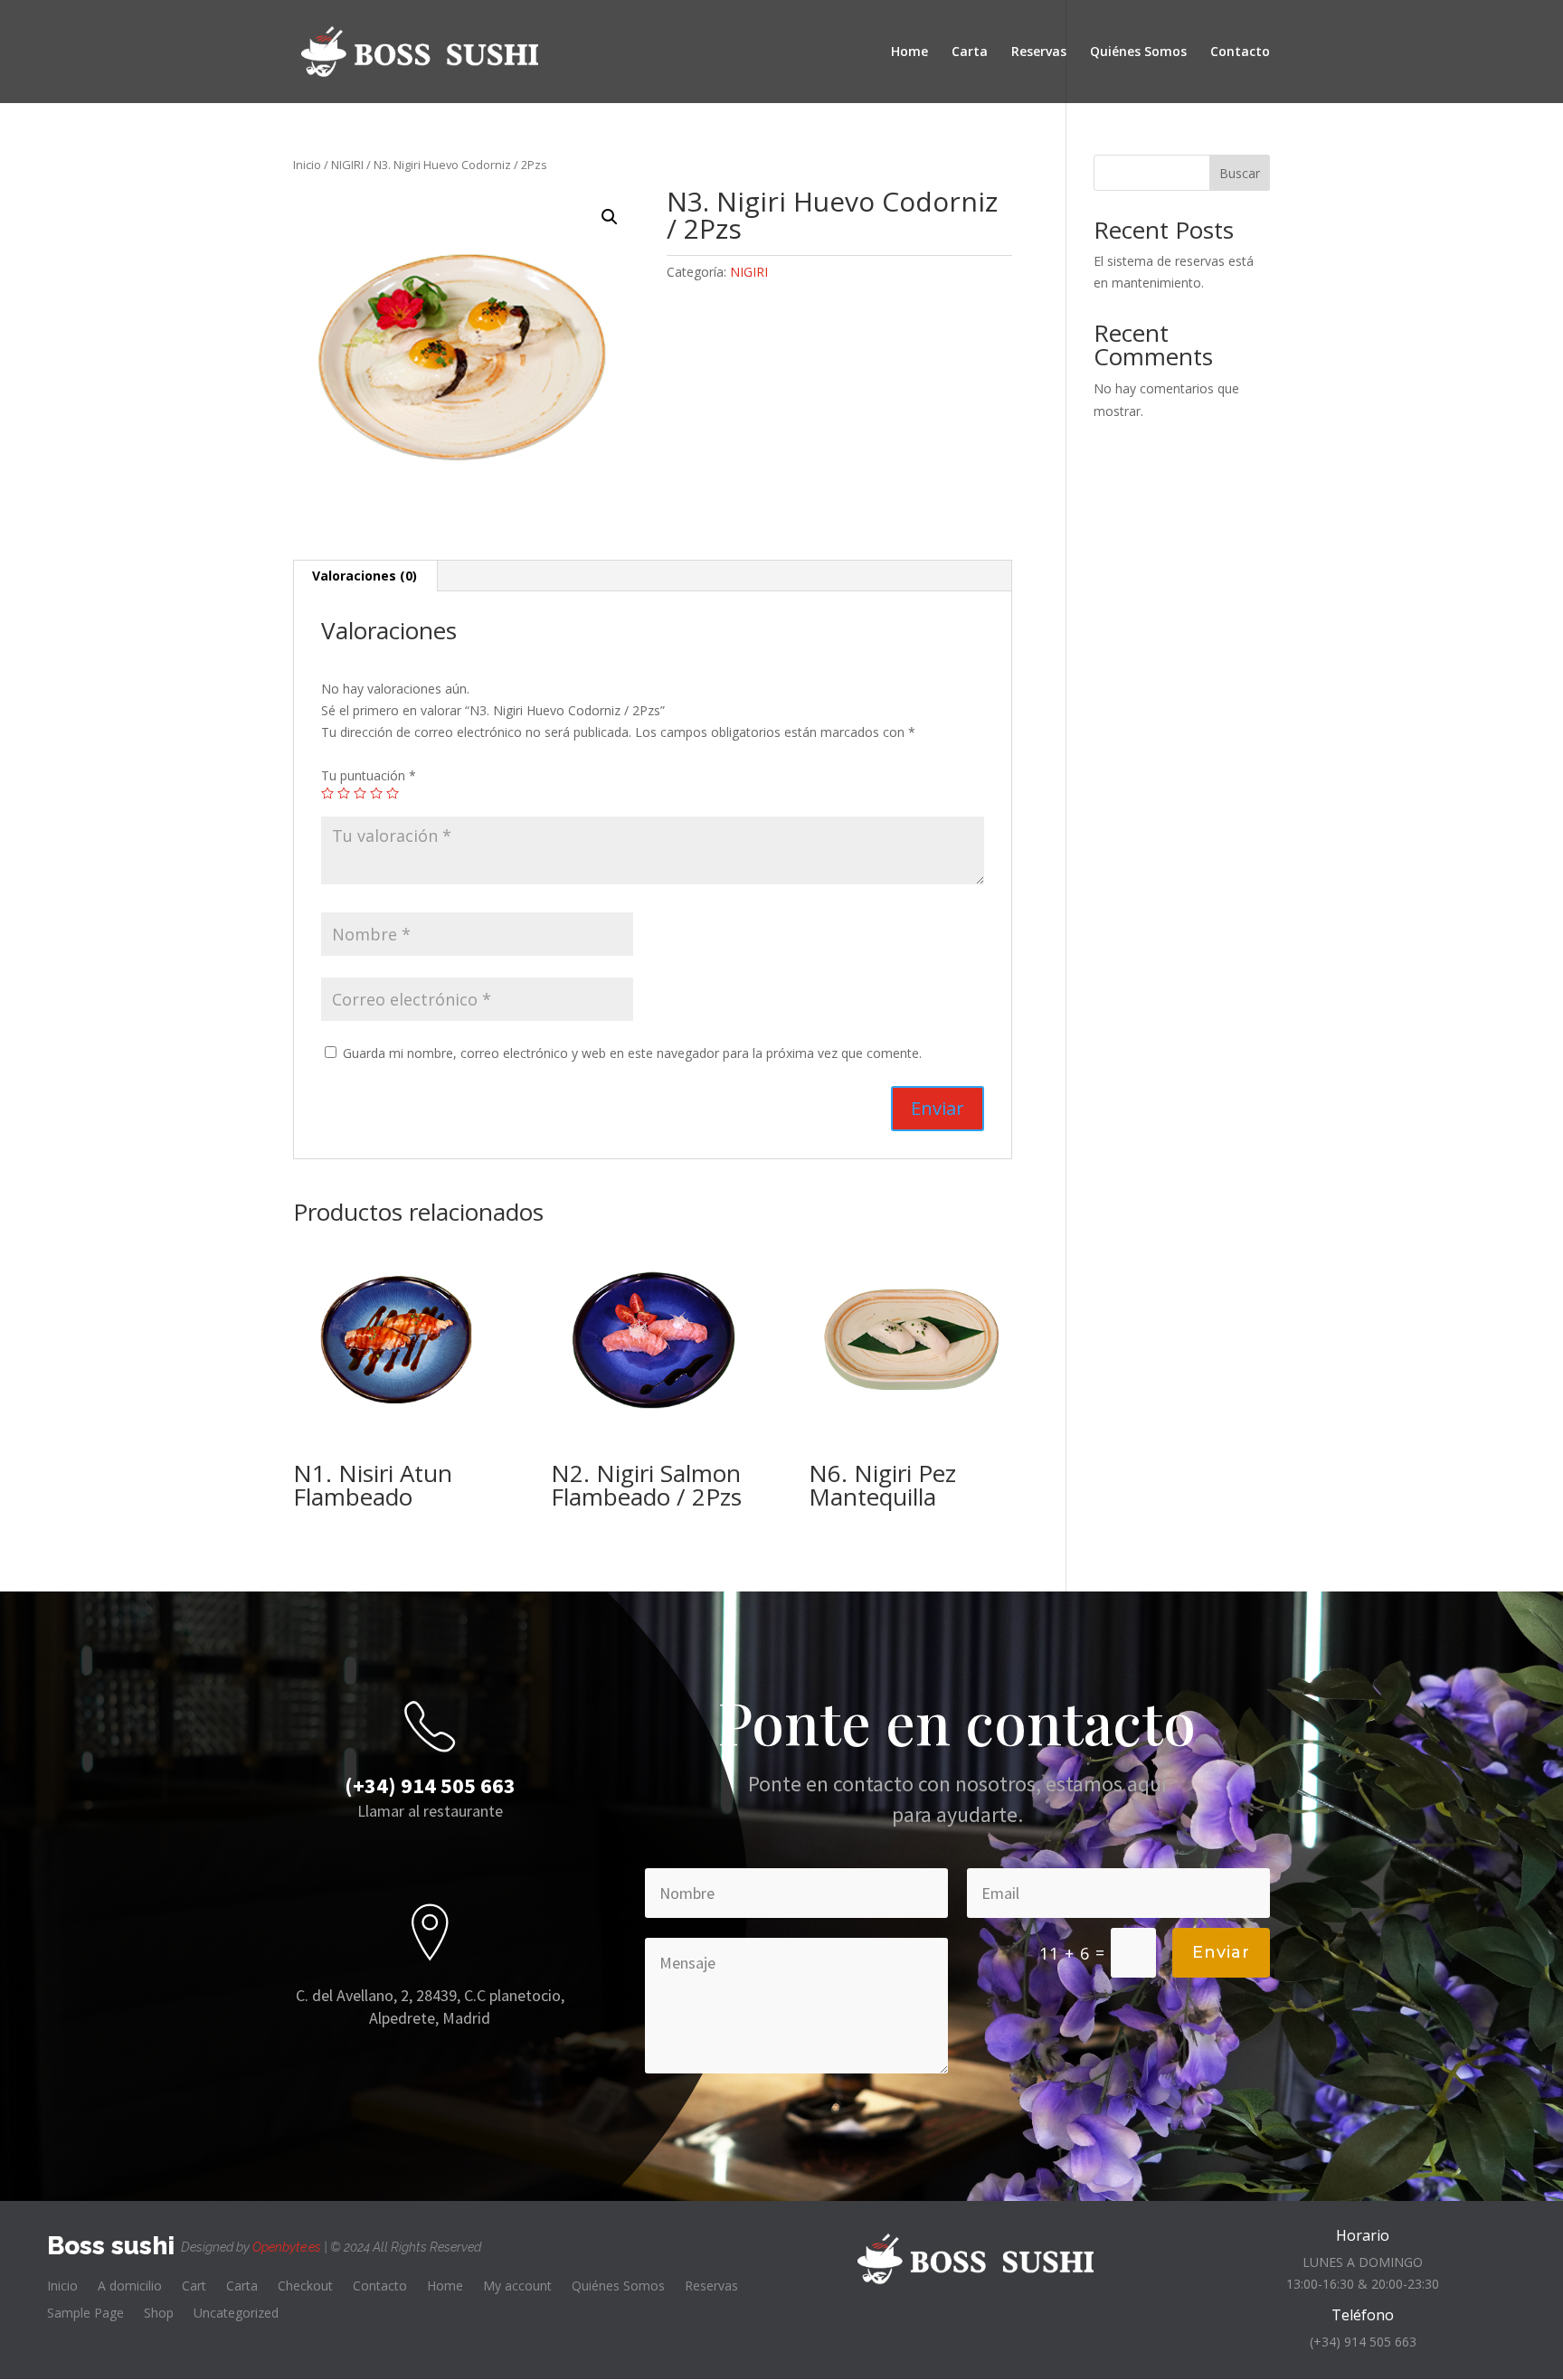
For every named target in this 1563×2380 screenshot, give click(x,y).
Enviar (1221, 1952)
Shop (159, 2314)
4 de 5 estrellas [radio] (376, 793)
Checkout (305, 2287)
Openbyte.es (287, 2247)
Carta (970, 52)
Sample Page (85, 2314)
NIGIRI (347, 165)
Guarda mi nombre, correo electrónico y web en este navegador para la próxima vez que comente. (632, 1053)
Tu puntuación (369, 775)
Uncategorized (236, 2314)
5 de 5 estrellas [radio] (393, 793)
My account (517, 2287)
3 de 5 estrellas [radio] (360, 793)
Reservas (1039, 52)
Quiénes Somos (1138, 52)
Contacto (1240, 52)
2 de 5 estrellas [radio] (344, 793)
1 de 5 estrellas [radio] (327, 793)
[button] (610, 217)
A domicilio (130, 2287)
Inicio (307, 165)
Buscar (1240, 173)
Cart (194, 2287)
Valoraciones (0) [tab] (365, 576)
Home (909, 52)
